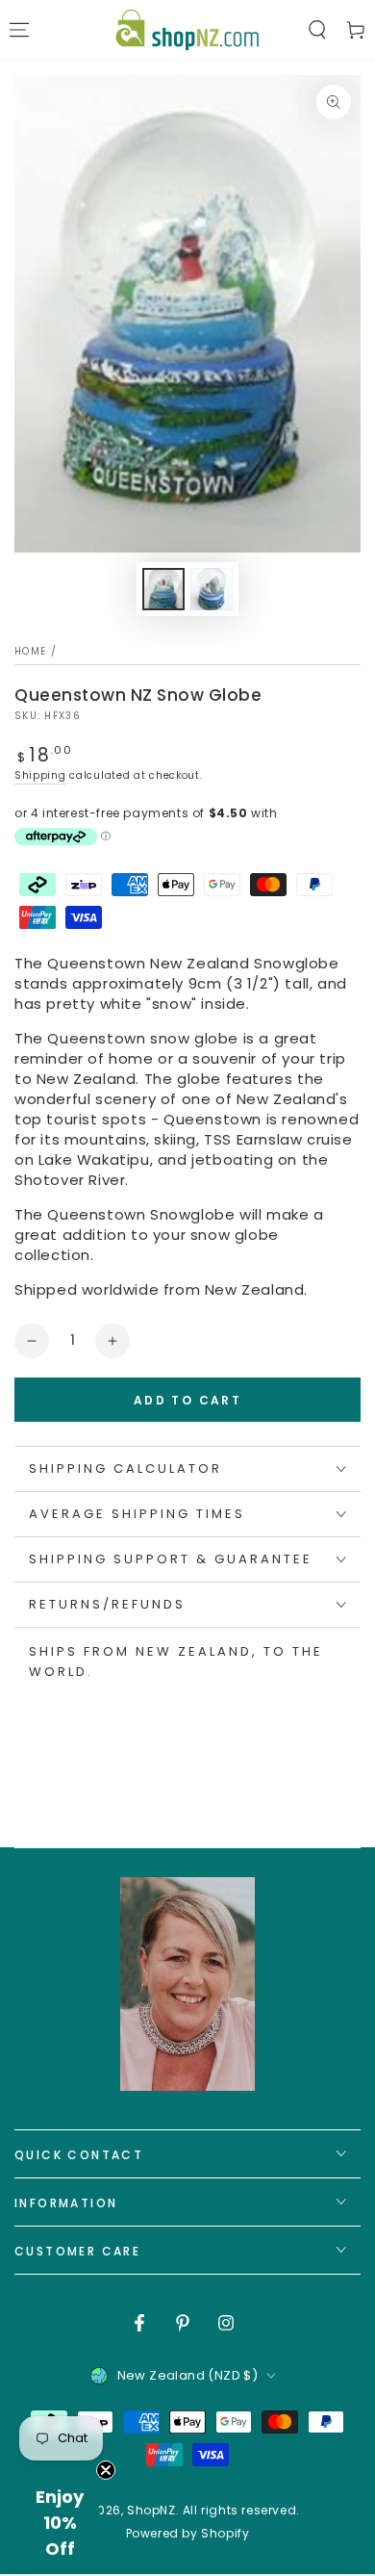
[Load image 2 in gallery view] (212, 589)
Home (30, 651)
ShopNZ (151, 2510)
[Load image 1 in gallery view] (163, 589)
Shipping (40, 775)
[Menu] (19, 30)
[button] (317, 30)
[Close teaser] (106, 2470)
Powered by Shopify (188, 2534)
